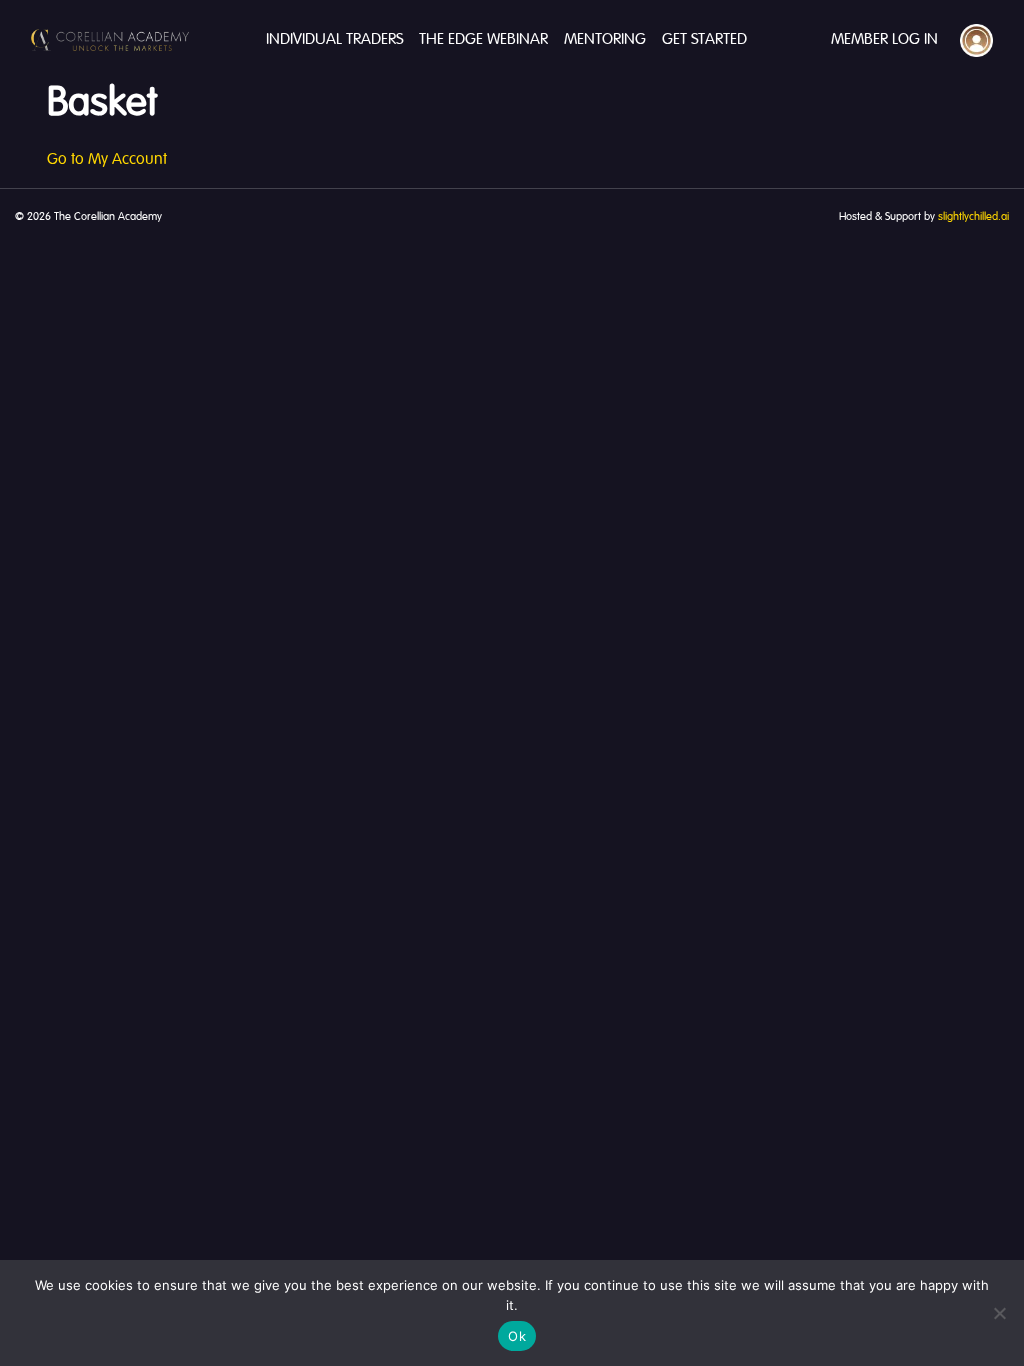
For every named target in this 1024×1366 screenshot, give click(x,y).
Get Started (704, 40)
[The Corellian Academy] (110, 40)
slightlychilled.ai (973, 217)
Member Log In (884, 40)
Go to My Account (107, 160)
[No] (999, 1313)
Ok (517, 1336)
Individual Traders (334, 40)
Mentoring (605, 40)
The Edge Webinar (483, 40)
